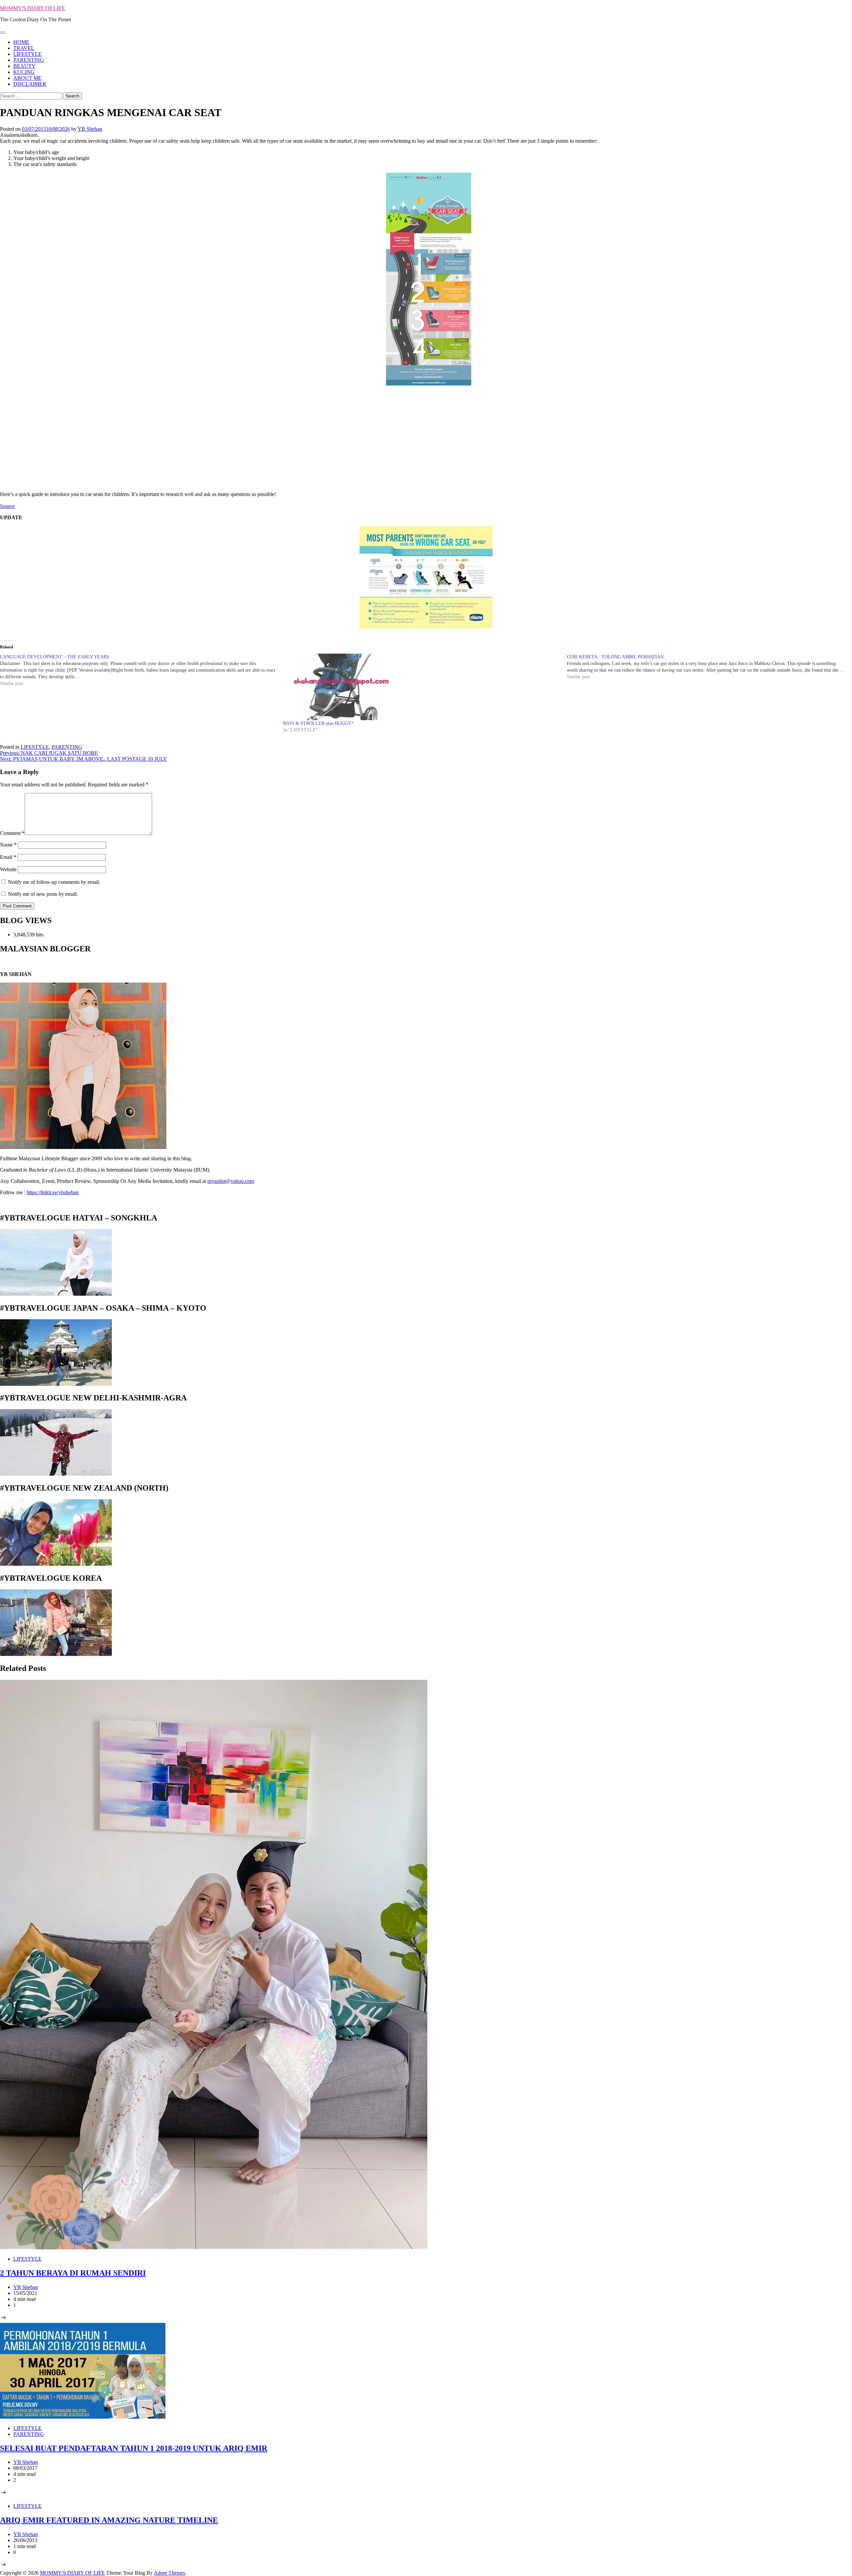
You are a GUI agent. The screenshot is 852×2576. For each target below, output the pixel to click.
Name (8, 845)
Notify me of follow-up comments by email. (54, 882)
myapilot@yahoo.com (231, 1181)
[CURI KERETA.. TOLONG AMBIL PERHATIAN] (708, 667)
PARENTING (29, 60)
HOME (21, 42)
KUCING (24, 72)
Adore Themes (169, 2573)
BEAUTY (24, 66)
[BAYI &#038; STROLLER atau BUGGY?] (422, 687)
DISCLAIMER (30, 84)
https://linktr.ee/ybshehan (53, 1192)
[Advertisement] (426, 436)
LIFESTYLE (27, 54)
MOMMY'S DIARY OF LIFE (32, 8)
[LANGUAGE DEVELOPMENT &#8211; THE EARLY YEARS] (142, 670)
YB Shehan (90, 129)
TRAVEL (24, 48)
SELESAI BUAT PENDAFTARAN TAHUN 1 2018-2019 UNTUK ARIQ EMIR (134, 2448)
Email (8, 857)
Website (8, 869)
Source (7, 506)
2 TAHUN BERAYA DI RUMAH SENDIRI (73, 2273)
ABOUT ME (27, 78)
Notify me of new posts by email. (43, 894)
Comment (12, 833)
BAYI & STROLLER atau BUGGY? (318, 723)
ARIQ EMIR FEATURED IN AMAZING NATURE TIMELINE (109, 2520)
